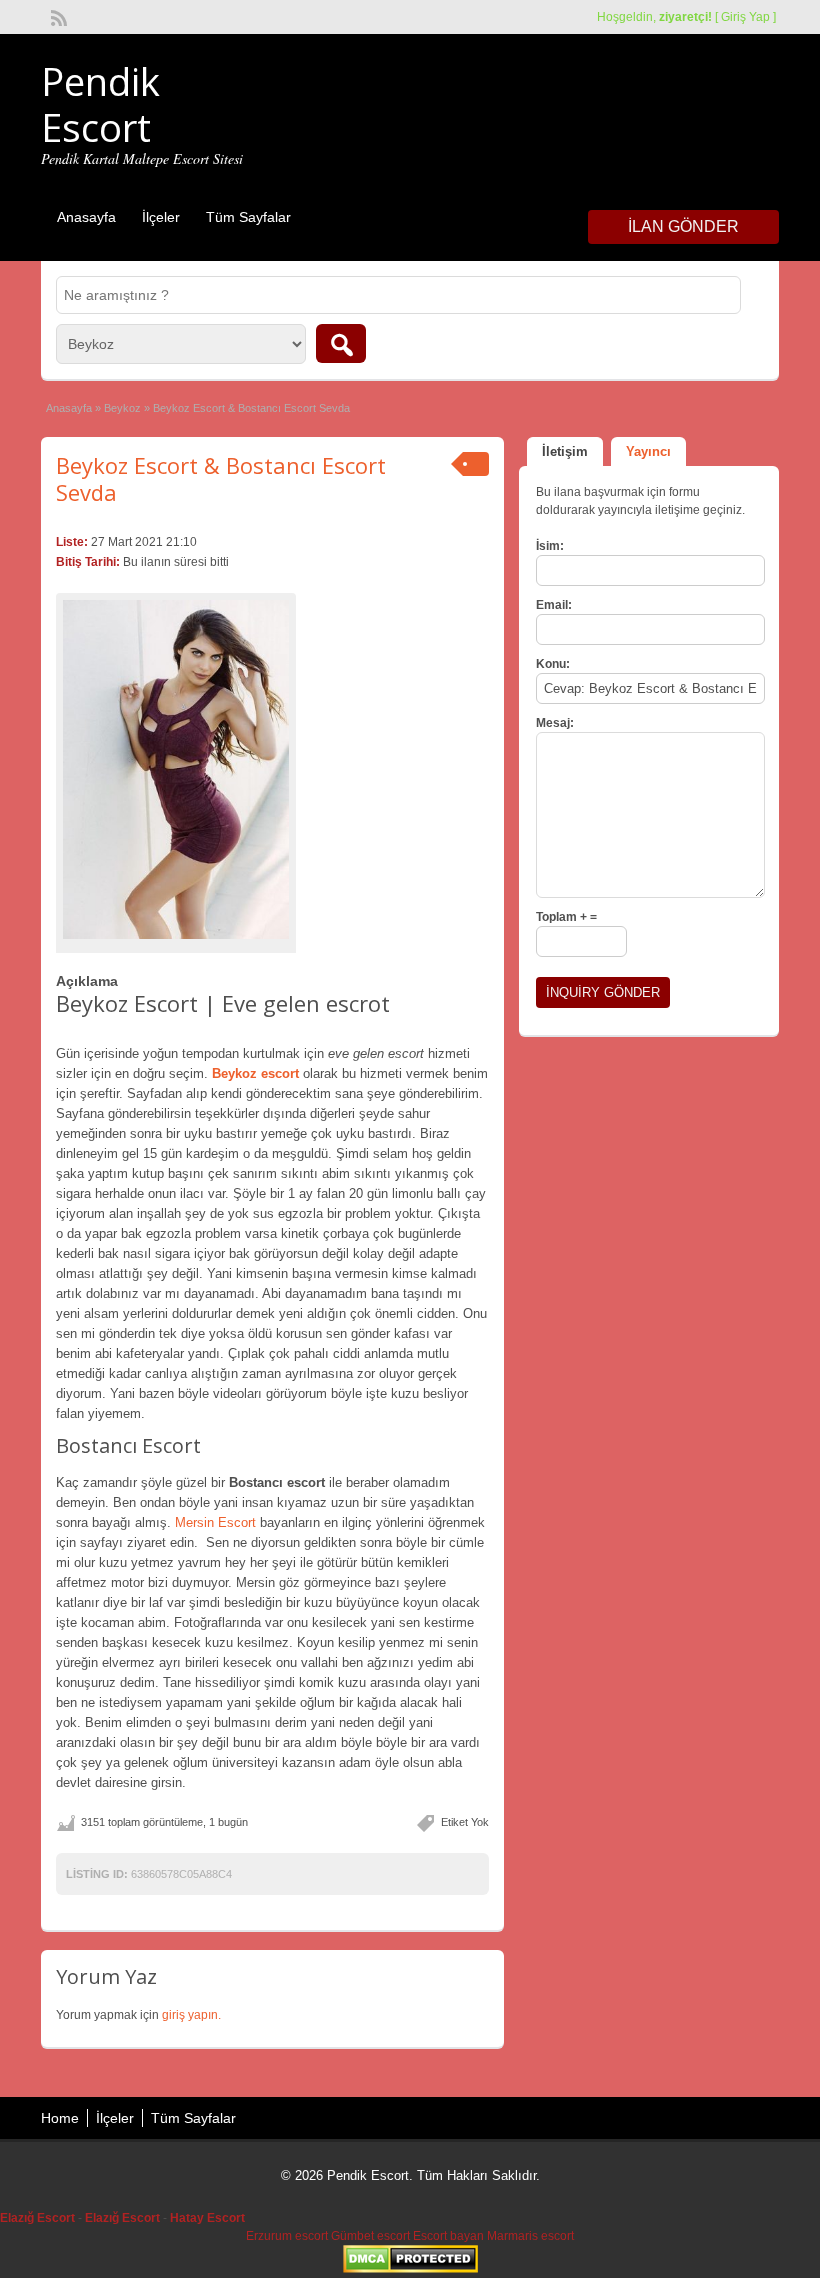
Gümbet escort (370, 2236)
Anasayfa (86, 217)
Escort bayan (448, 2236)
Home (60, 2118)
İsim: (550, 546)
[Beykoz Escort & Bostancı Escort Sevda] (176, 769)
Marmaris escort (530, 2236)
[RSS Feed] (57, 16)
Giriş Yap (745, 17)
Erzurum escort (287, 2236)
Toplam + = (566, 917)
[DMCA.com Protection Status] (410, 2269)
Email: (554, 605)
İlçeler (161, 217)
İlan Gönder (683, 226)
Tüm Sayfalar (248, 217)
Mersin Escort (215, 1522)
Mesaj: (555, 723)
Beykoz (122, 408)
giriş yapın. (191, 2015)
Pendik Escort (100, 104)
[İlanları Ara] (341, 343)
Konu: (553, 664)
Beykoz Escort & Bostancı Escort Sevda (221, 478)
